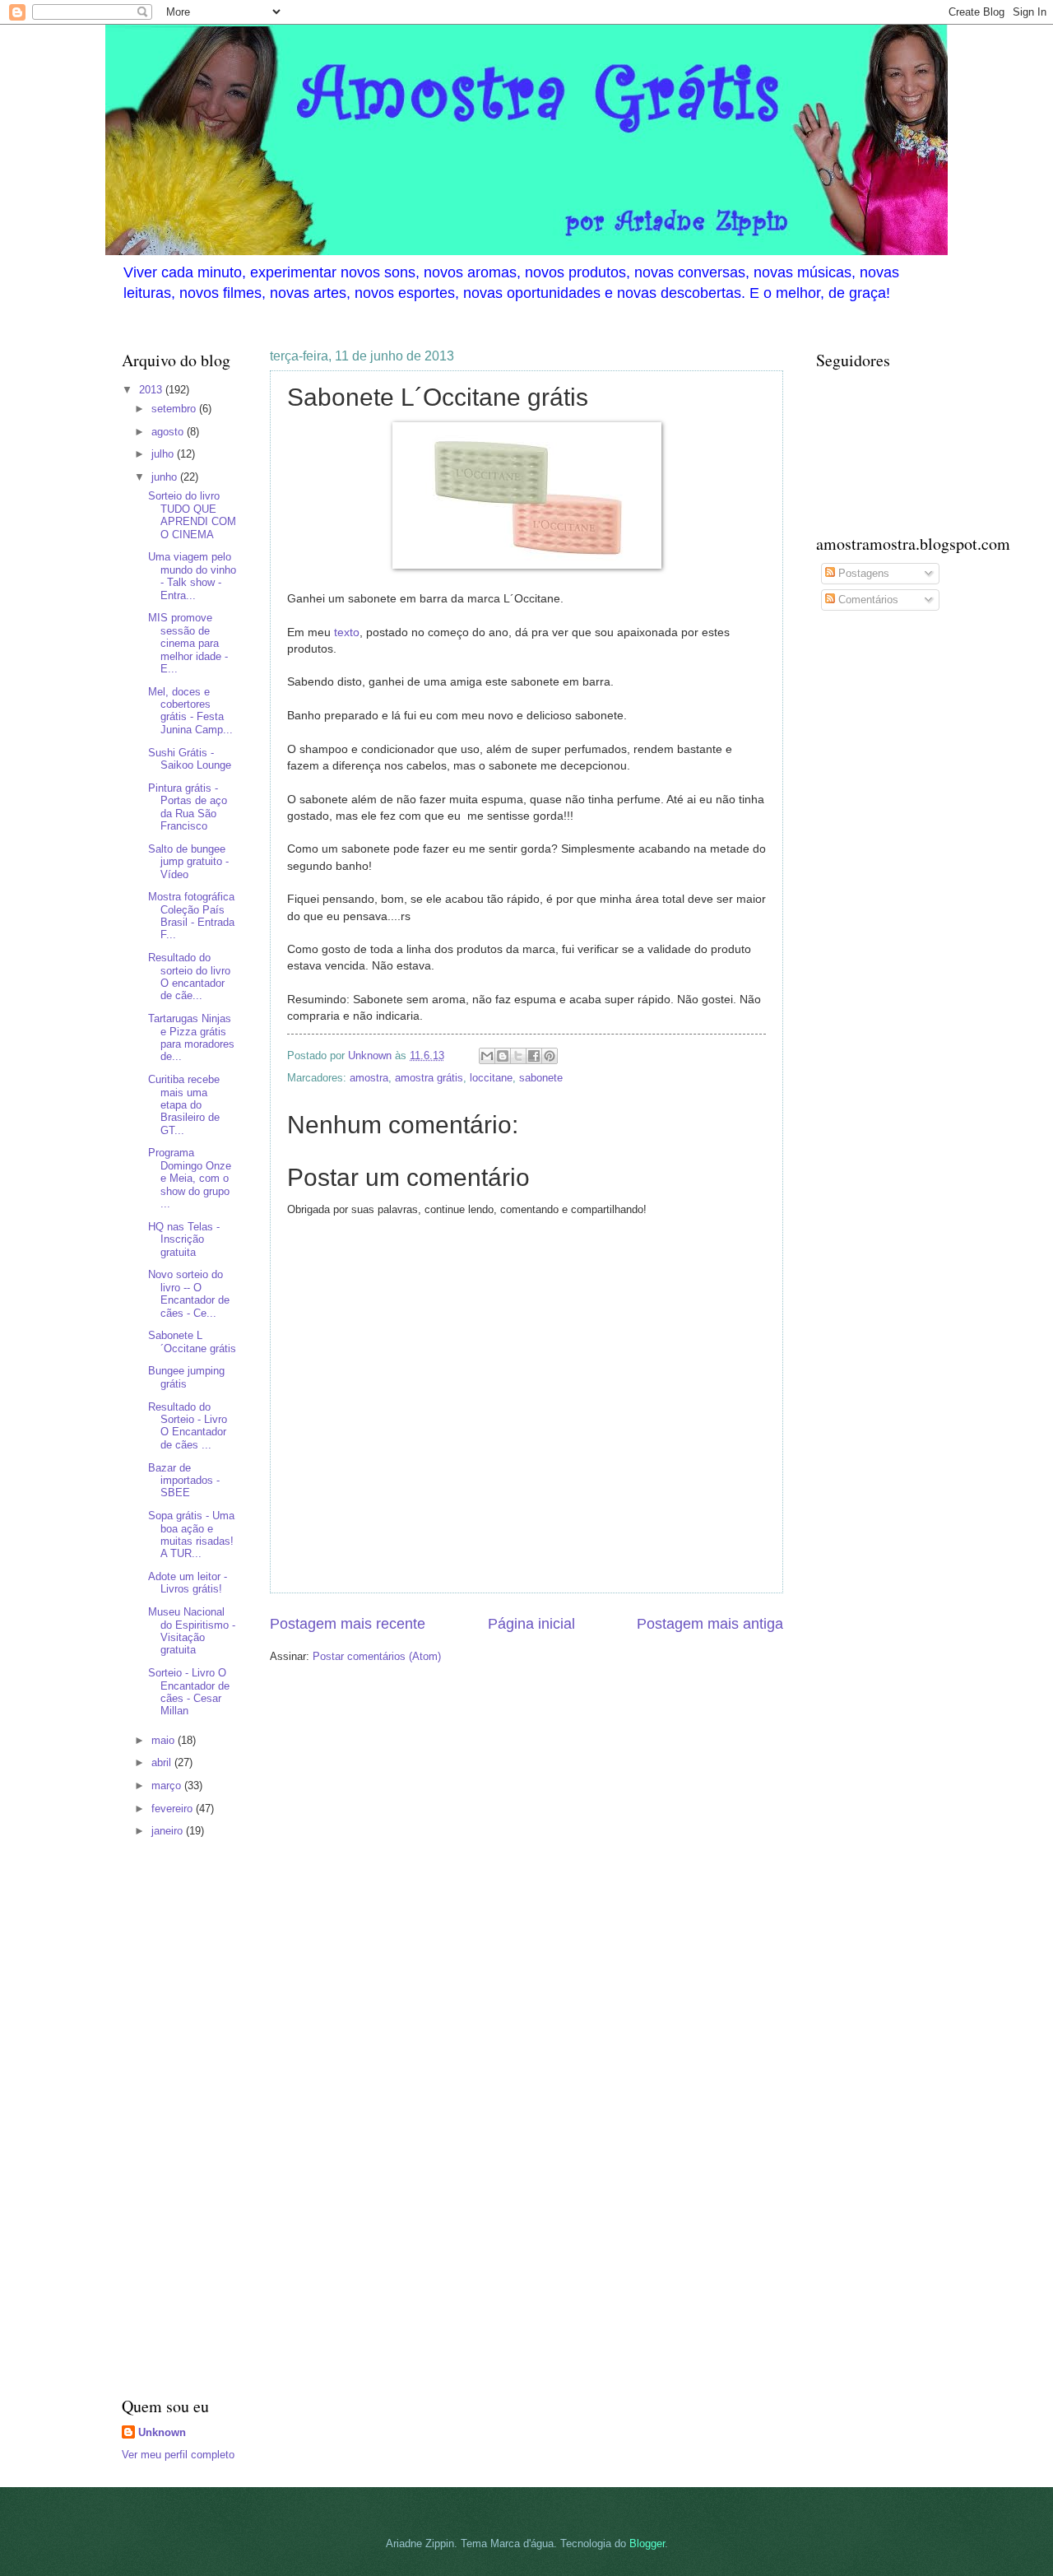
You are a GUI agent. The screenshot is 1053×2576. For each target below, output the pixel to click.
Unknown (162, 2432)
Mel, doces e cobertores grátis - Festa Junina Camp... (190, 711)
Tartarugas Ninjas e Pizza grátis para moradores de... (191, 1037)
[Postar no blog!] (503, 1056)
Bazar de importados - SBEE (184, 1481)
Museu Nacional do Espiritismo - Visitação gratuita (192, 1631)
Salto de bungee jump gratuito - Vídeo (188, 862)
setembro (175, 409)
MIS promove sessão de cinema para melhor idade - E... (188, 643)
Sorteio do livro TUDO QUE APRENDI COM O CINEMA (192, 515)
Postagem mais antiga (710, 1624)
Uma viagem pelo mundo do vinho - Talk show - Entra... (192, 576)
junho (166, 477)
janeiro (169, 1831)
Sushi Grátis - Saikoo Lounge (190, 759)
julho (164, 454)
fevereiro (174, 1809)
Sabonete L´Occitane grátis (192, 1341)
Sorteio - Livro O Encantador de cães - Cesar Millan (189, 1692)
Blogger (647, 2543)
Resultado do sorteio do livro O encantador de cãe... (189, 976)
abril (163, 1762)
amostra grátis (429, 1078)
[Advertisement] (171, 2119)
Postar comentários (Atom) (377, 1656)
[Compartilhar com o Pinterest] (550, 1056)
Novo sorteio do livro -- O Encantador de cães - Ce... (189, 1293)
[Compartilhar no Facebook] (534, 1056)
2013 (152, 390)
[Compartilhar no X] (518, 1056)
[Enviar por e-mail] (487, 1056)
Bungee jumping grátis (186, 1377)
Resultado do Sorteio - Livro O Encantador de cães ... (188, 1426)
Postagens (862, 573)
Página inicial (531, 1624)
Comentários (867, 600)
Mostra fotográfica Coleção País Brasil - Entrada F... (191, 916)
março (168, 1786)
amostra (369, 1078)
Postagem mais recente (348, 1624)
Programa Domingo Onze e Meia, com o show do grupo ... (190, 1178)
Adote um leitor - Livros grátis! (188, 1583)
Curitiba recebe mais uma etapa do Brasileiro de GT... (184, 1105)
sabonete (541, 1078)
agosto (169, 432)
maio (165, 1740)
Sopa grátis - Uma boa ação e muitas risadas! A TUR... (191, 1534)
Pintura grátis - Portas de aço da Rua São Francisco (188, 807)
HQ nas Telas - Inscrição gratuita (184, 1239)
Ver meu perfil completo (178, 2455)
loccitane (491, 1078)
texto (347, 632)
